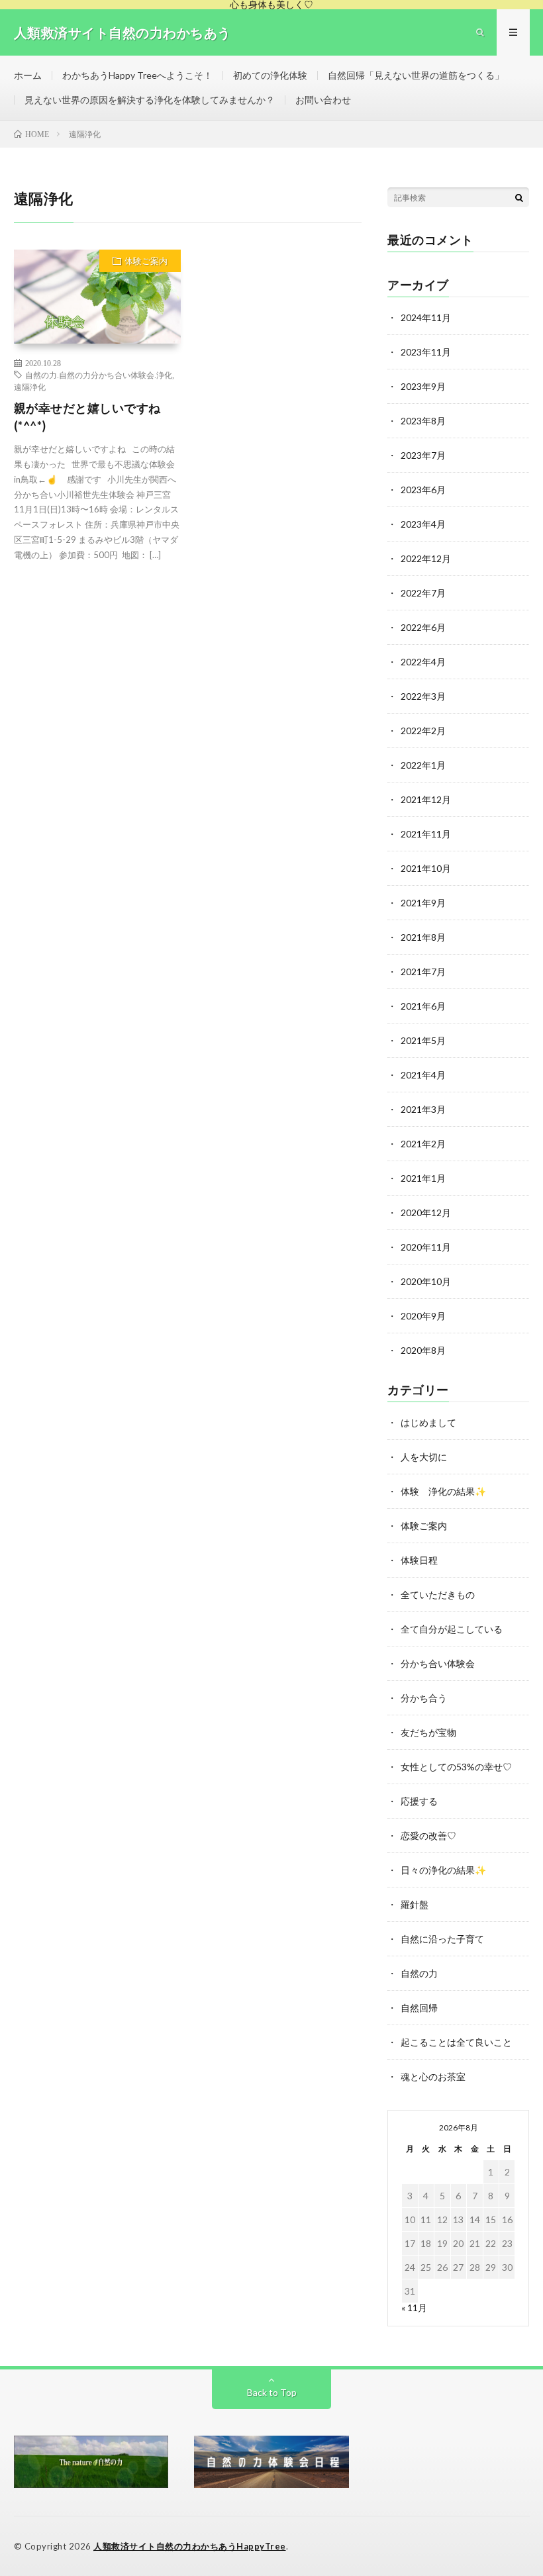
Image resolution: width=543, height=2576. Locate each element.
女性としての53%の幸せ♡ (456, 1767)
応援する (419, 1801)
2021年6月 (423, 1006)
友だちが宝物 (428, 1732)
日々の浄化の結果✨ (443, 1870)
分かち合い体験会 (438, 1663)
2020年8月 (423, 1350)
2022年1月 (423, 765)
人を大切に (424, 1457)
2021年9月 (423, 903)
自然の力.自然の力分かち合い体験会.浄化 (99, 375)
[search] (519, 197)
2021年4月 (423, 1075)
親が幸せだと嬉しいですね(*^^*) (87, 417)
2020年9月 (423, 1316)
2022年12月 (426, 558)
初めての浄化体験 (270, 75)
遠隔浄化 (30, 387)
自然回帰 (419, 2008)
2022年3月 (423, 696)
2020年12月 (426, 1213)
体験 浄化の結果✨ (443, 1491)
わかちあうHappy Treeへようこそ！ (137, 75)
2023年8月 (423, 421)
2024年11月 (426, 317)
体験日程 (419, 1560)
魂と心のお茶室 (433, 2076)
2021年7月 (423, 972)
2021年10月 (426, 868)
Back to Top (272, 2392)
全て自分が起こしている (452, 1629)
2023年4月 (423, 524)
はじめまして (428, 1422)
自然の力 (419, 1973)
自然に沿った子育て (442, 1939)
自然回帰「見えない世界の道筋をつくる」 (416, 75)
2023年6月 (423, 490)
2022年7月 (423, 593)
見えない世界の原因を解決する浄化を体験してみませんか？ (150, 100)
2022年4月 (423, 662)
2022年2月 (423, 731)
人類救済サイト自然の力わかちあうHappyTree (190, 2546)
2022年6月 (423, 627)
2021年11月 (426, 834)
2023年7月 (423, 455)
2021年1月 (423, 1178)
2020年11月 (426, 1247)
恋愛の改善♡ (428, 1836)
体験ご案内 (146, 261)
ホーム (28, 75)
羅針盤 (415, 1904)
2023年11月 (426, 352)
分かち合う (424, 1698)
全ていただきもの (438, 1595)
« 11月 (414, 2308)
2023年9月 (423, 386)
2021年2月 (423, 1144)
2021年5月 (423, 1040)
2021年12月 (426, 799)
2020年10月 (426, 1281)
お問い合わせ (323, 100)
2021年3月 (423, 1109)
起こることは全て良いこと (456, 2042)
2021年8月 (423, 937)
